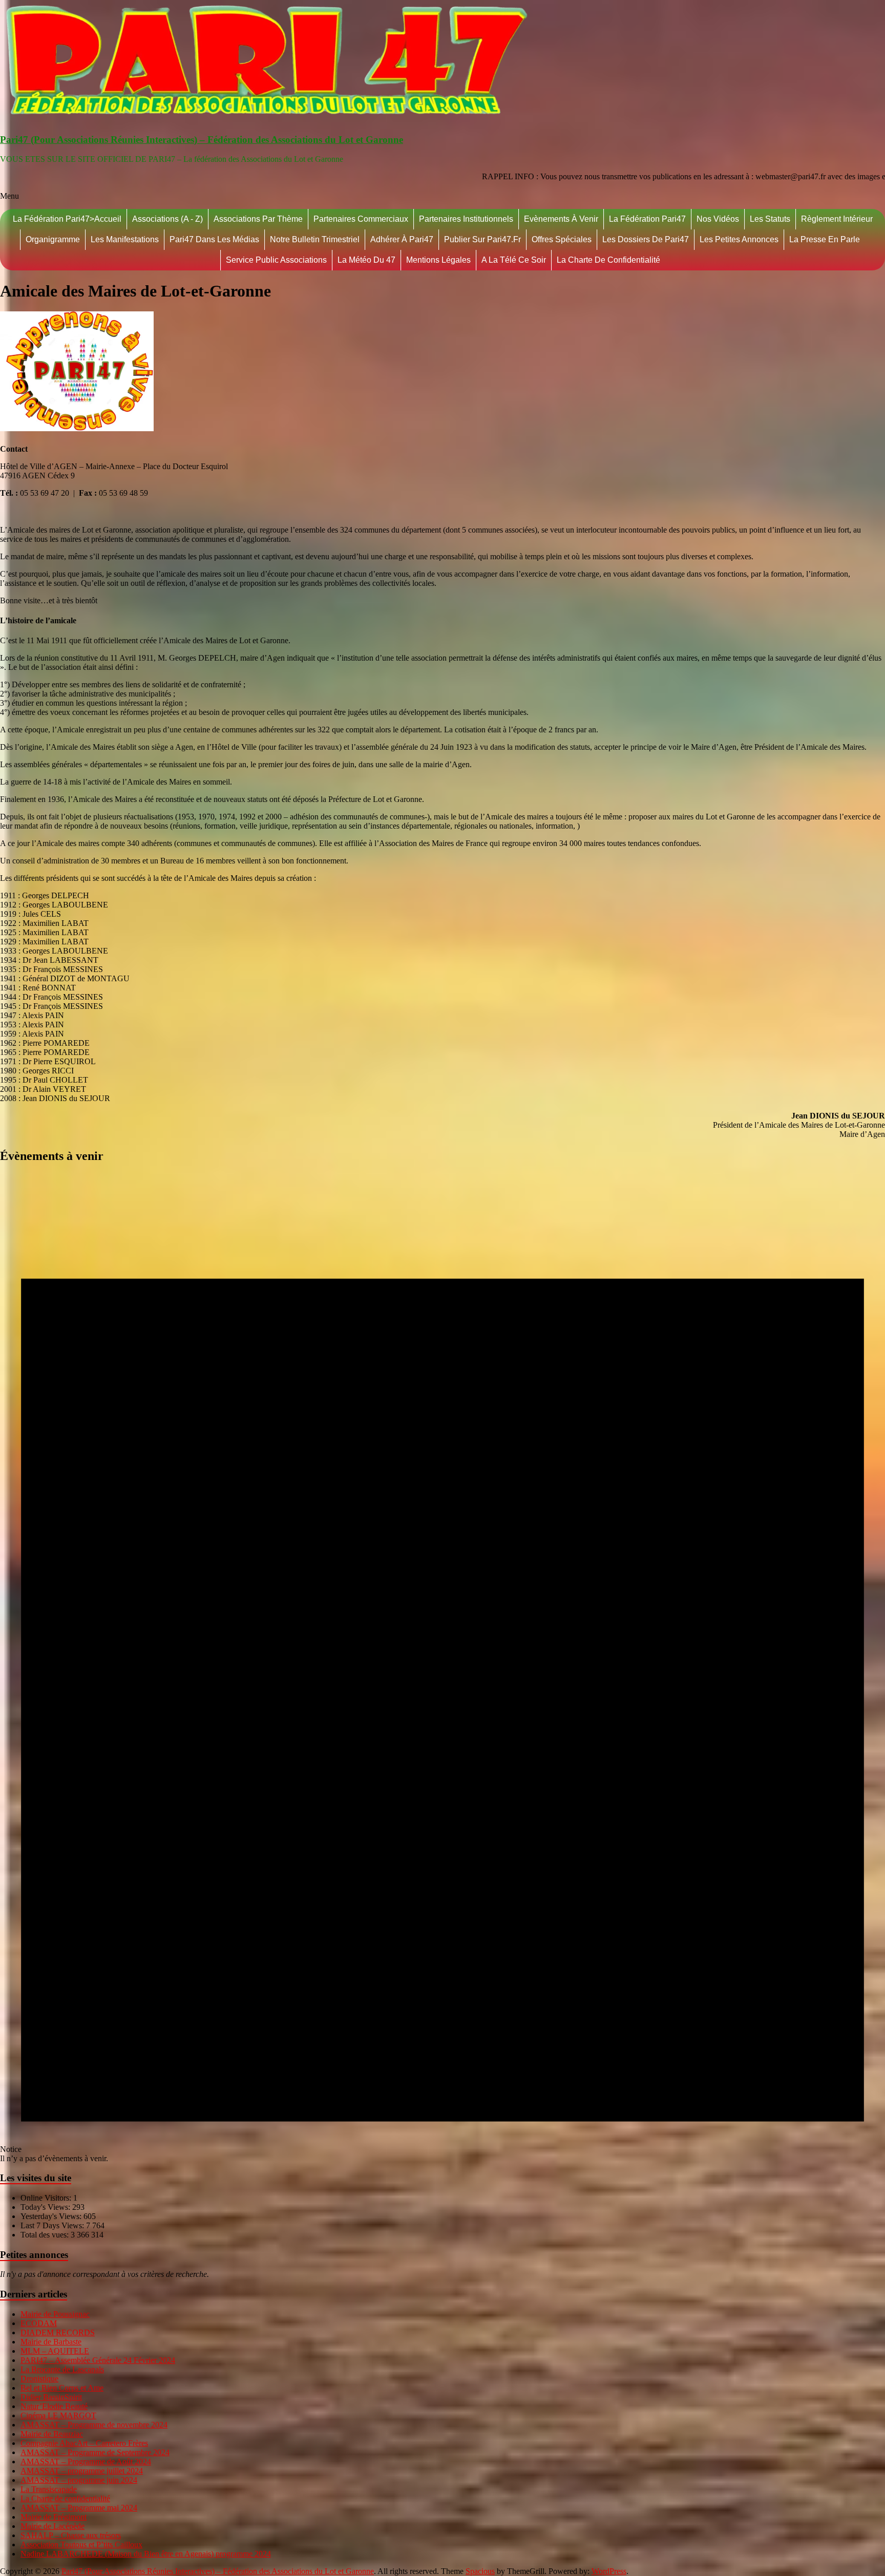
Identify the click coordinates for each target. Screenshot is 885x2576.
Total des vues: (46, 2235)
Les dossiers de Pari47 (646, 239)
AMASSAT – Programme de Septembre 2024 (95, 2452)
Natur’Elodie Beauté (54, 2406)
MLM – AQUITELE (55, 2351)
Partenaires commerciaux (361, 219)
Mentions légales (438, 260)
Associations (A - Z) (167, 219)
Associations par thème (258, 219)
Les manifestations (125, 239)
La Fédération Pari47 (647, 219)
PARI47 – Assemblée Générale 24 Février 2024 (98, 2360)
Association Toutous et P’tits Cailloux (81, 2545)
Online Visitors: (47, 2198)
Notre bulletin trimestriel (315, 239)
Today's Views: (46, 2207)
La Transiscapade (49, 2489)
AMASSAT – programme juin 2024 (79, 2480)
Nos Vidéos (718, 219)
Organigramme (53, 239)
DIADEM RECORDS (58, 2332)
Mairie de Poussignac (55, 2314)
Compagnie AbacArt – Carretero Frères (84, 2443)
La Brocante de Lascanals (62, 2369)
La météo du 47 (366, 260)
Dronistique (39, 2379)
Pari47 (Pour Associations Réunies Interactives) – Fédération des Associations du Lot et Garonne (202, 140)
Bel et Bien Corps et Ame (62, 2388)
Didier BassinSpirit (51, 2397)
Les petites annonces (739, 239)
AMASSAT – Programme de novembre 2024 (94, 2425)
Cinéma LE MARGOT (58, 2415)
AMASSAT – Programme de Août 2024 (86, 2462)
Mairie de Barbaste (51, 2342)
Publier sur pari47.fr (482, 239)
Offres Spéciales (562, 239)
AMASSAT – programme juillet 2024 (82, 2471)
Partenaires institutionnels (466, 219)
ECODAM (39, 2323)
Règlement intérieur (837, 219)
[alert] (442, 1668)
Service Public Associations (276, 260)
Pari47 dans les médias (214, 239)
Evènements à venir (561, 219)
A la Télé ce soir (514, 260)
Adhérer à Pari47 (402, 239)
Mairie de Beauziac (52, 2434)
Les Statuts (770, 219)
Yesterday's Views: (52, 2216)
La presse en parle (825, 239)
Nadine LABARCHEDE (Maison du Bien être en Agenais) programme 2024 (146, 2554)
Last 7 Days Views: (53, 2225)
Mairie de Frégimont (54, 2517)
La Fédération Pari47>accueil (67, 219)
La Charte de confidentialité (608, 260)
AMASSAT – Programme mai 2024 (79, 2508)
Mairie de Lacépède (52, 2526)
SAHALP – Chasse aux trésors (71, 2535)
